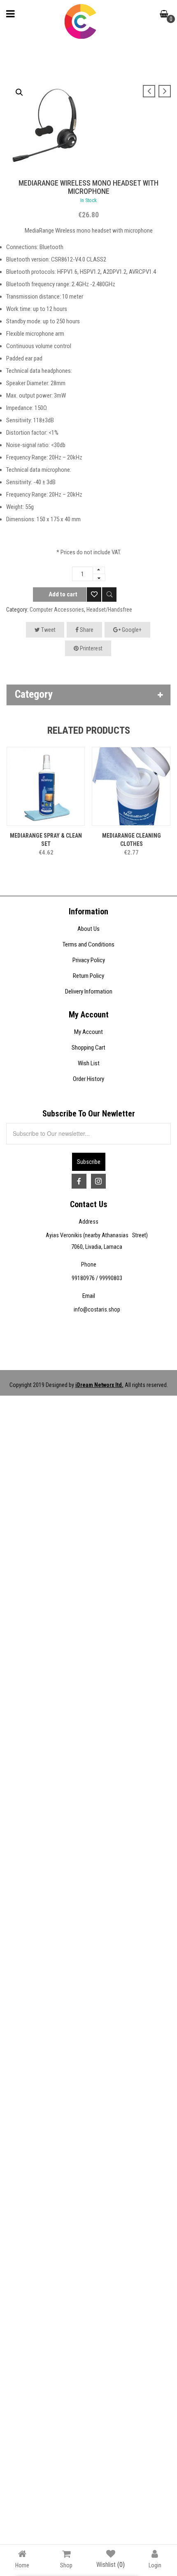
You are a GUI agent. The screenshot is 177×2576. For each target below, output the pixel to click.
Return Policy (88, 976)
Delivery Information (89, 991)
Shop (66, 2565)
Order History (88, 1079)
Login (155, 2565)
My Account (88, 1032)
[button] (19, 92)
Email (89, 1296)
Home (22, 2565)
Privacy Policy (89, 960)
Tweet (48, 630)
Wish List (89, 1063)
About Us (88, 929)
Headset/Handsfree (109, 610)
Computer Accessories (57, 610)
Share (86, 630)
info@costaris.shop (97, 1309)
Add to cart (63, 594)
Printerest (91, 648)
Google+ (131, 630)
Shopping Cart (88, 1048)
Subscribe (89, 1162)
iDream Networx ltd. (99, 1385)
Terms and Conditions (88, 944)
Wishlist (111, 2565)
